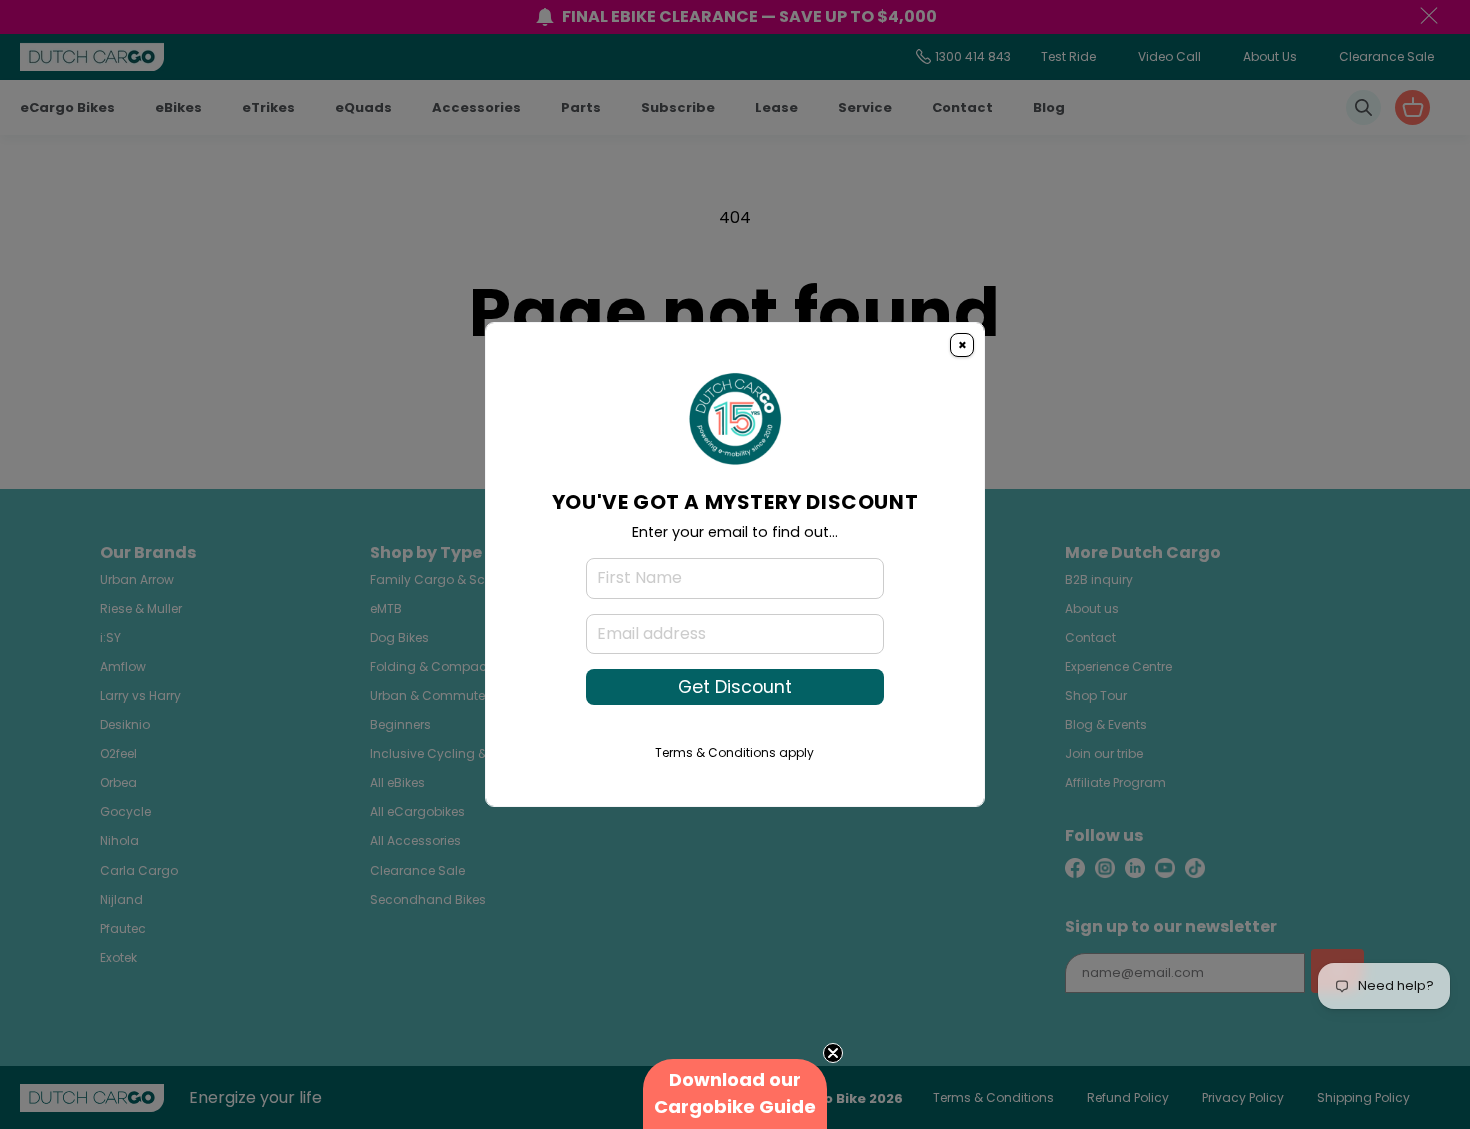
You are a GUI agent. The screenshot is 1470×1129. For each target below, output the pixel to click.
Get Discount (735, 687)
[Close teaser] (833, 1053)
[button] (735, 1094)
